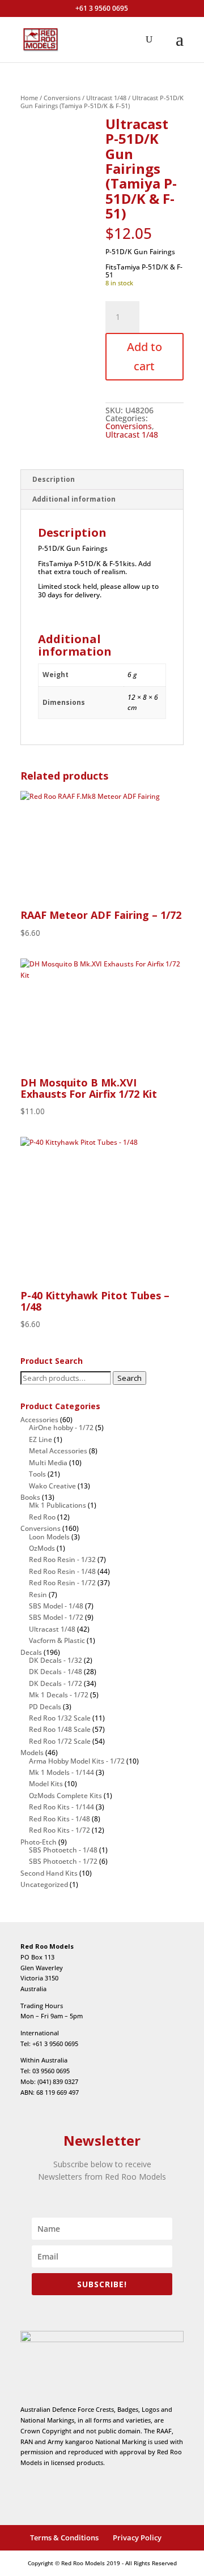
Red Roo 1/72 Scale (60, 1741)
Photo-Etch (39, 1842)
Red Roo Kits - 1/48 (59, 1819)
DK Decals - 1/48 (56, 1672)
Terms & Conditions (64, 2538)
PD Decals (45, 1707)
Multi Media (48, 1463)
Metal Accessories (58, 1451)
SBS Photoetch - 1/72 (63, 1861)
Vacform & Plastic (57, 1640)
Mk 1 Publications (58, 1505)
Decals (31, 1652)
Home (29, 98)
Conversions (62, 98)
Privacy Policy (137, 2538)
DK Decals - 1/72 (56, 1683)
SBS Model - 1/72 (56, 1617)
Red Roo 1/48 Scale (60, 1729)
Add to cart (144, 356)
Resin (38, 1595)
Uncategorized (44, 1884)
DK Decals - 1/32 (56, 1660)
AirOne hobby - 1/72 (61, 1428)
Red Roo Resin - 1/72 (62, 1583)
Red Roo (42, 1517)
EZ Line (41, 1439)
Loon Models (49, 1537)
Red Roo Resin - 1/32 (62, 1559)
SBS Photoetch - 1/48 (63, 1850)
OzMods (42, 1548)
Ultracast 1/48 (106, 98)
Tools (37, 1474)
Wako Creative (52, 1486)
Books (30, 1497)
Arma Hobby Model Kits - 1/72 (77, 1761)
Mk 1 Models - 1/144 (61, 1772)
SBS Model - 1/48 (56, 1606)
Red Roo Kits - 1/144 (61, 1807)
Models (32, 1753)
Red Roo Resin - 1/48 (62, 1571)
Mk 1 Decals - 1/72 (59, 1695)
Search (129, 1378)
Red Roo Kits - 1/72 (59, 1830)
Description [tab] (54, 479)
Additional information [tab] (74, 499)
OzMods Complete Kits (65, 1796)
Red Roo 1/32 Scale (60, 1718)
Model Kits (46, 1784)
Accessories (39, 1420)
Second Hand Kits (49, 1873)
